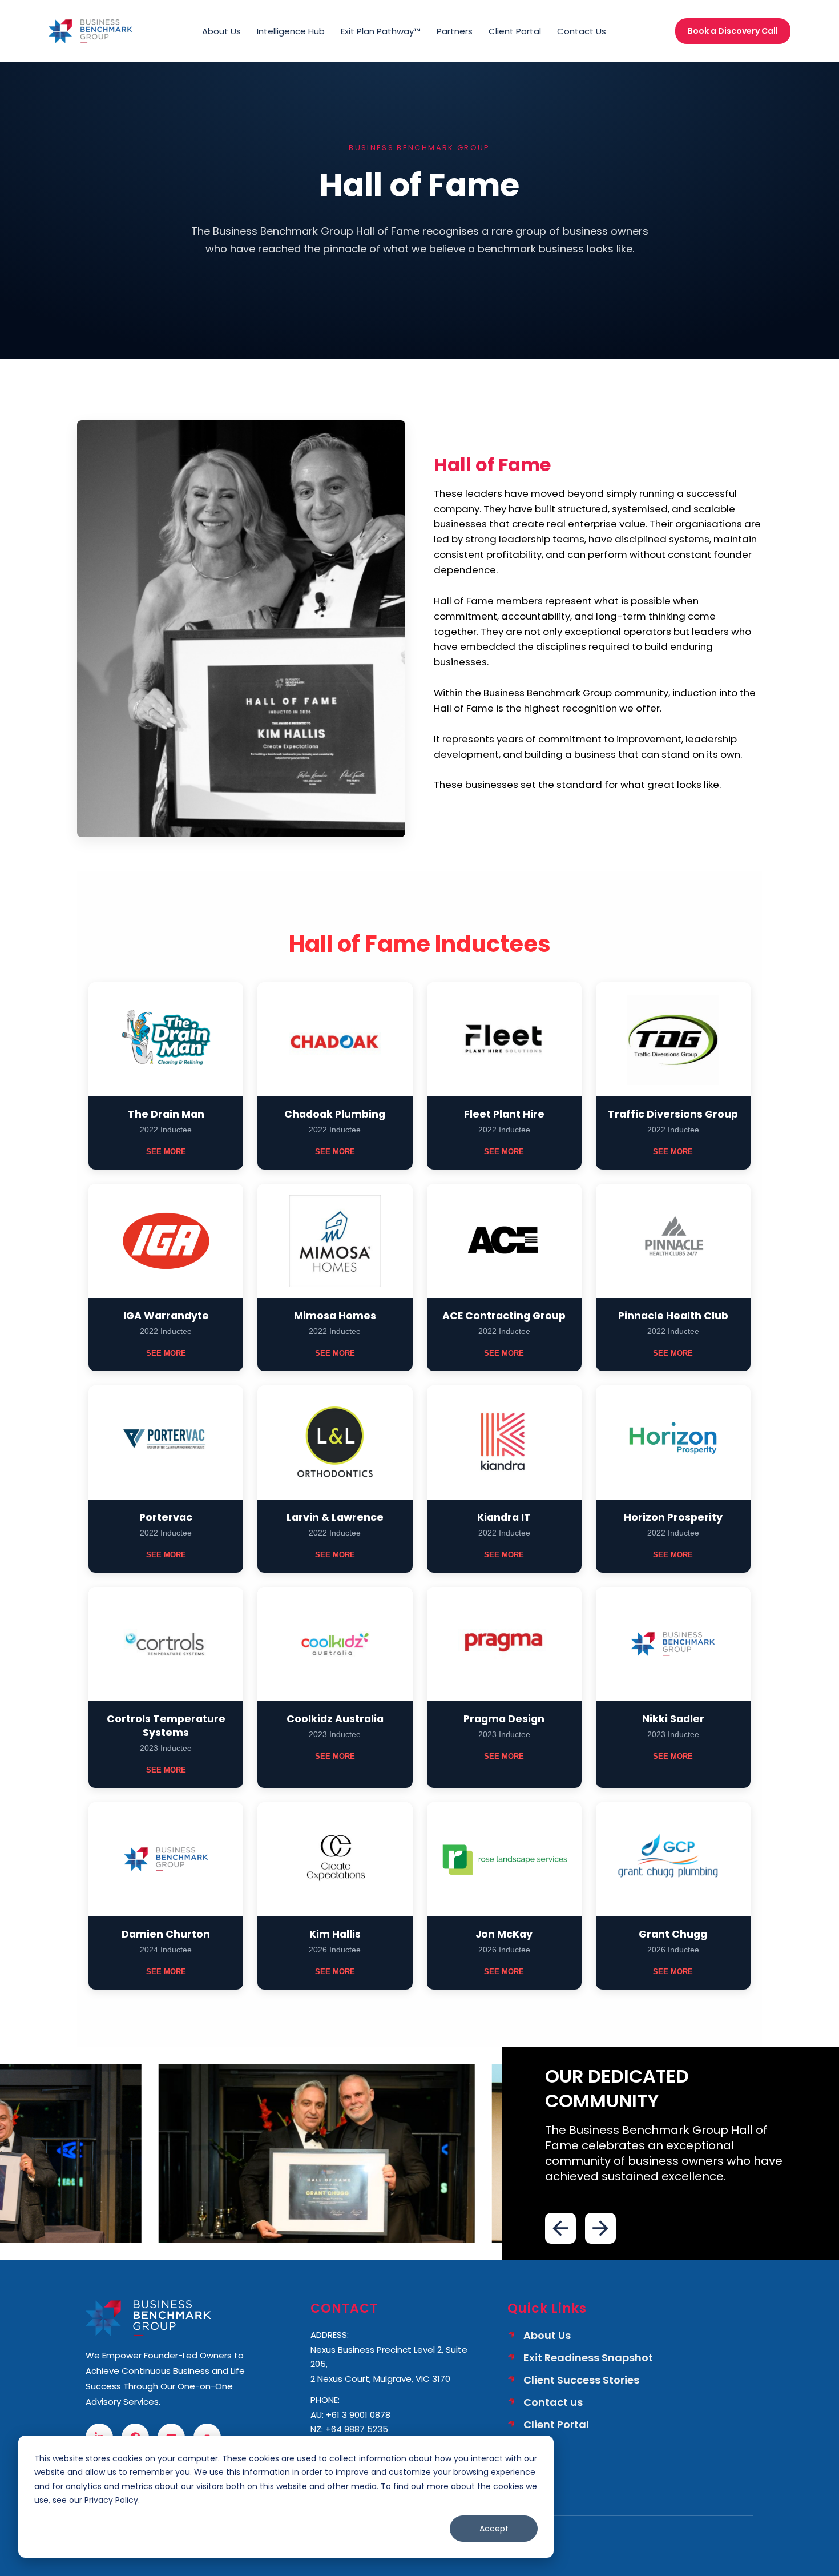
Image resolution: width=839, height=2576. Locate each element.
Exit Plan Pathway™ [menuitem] (381, 31)
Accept (494, 2529)
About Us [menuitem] (221, 31)
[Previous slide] (560, 2228)
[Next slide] (600, 2228)
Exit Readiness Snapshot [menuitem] (588, 2358)
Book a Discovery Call (733, 31)
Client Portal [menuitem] (515, 31)
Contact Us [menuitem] (582, 31)
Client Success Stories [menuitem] (581, 2380)
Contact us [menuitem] (553, 2402)
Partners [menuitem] (455, 31)
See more (166, 1152)
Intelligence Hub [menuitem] (291, 31)
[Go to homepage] (90, 31)
